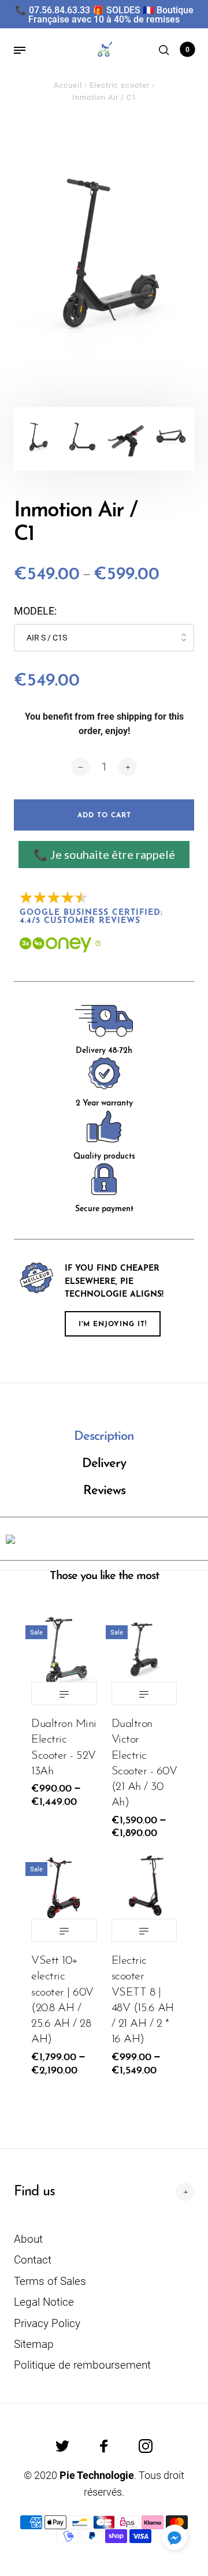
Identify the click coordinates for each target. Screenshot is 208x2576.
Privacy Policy (47, 2323)
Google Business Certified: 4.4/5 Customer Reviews (93, 917)
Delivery (104, 1464)
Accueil (68, 85)
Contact (33, 2260)
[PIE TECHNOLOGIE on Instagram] (146, 2446)
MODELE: (35, 611)
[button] (174, 2537)
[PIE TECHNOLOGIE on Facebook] (104, 2446)
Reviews (104, 1491)
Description (104, 1437)
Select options (64, 1693)
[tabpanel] (104, 253)
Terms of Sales (50, 2281)
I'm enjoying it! (113, 1324)
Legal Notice (44, 2302)
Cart (187, 50)
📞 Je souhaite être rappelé (104, 854)
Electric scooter (120, 85)
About (28, 2239)
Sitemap (34, 2344)
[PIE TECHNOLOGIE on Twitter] (62, 2446)
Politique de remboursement (82, 2365)
